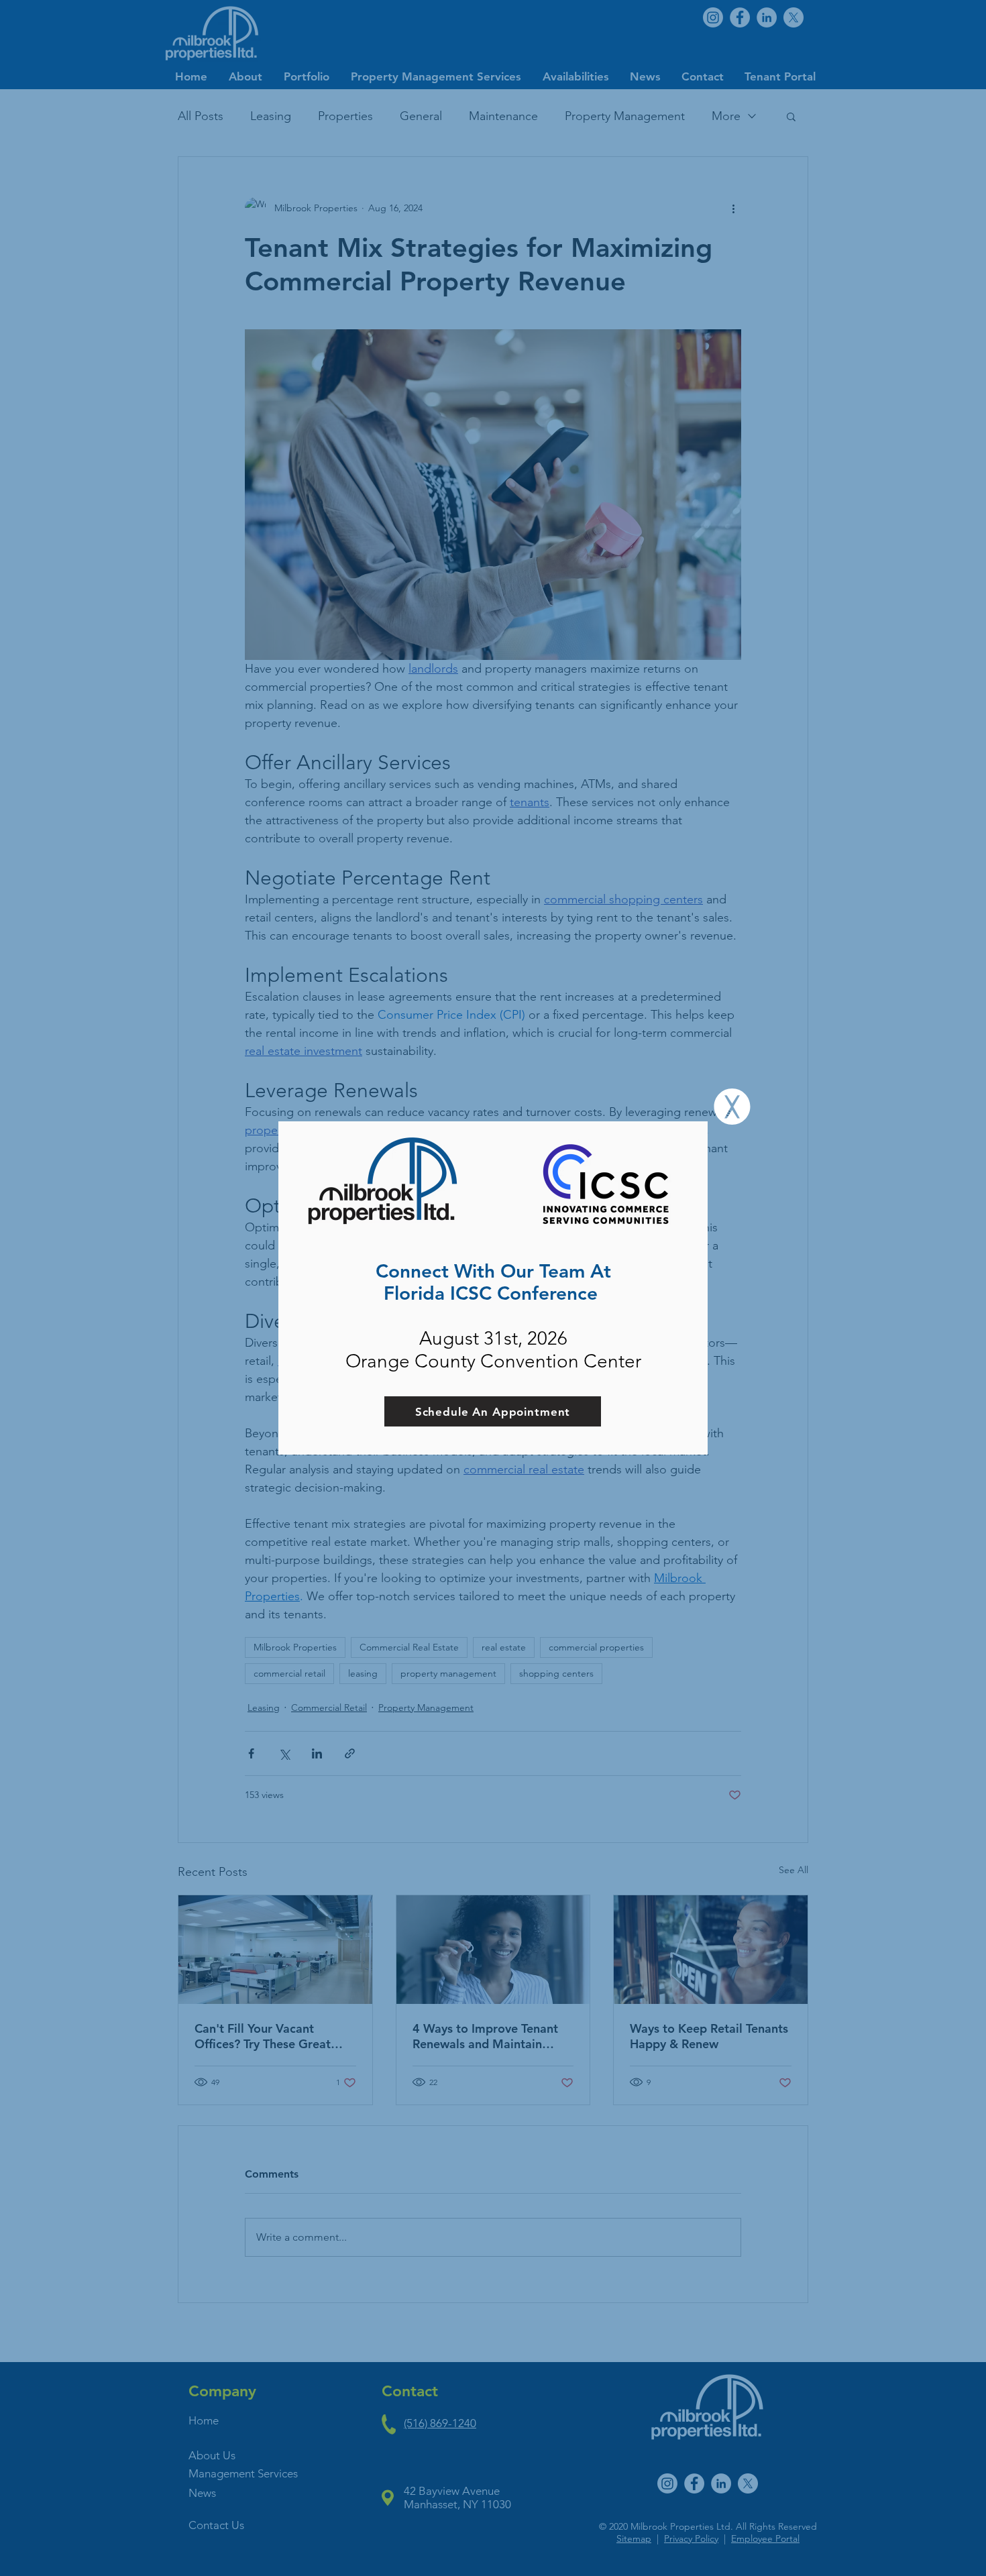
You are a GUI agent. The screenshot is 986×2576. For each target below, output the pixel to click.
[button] (732, 1107)
